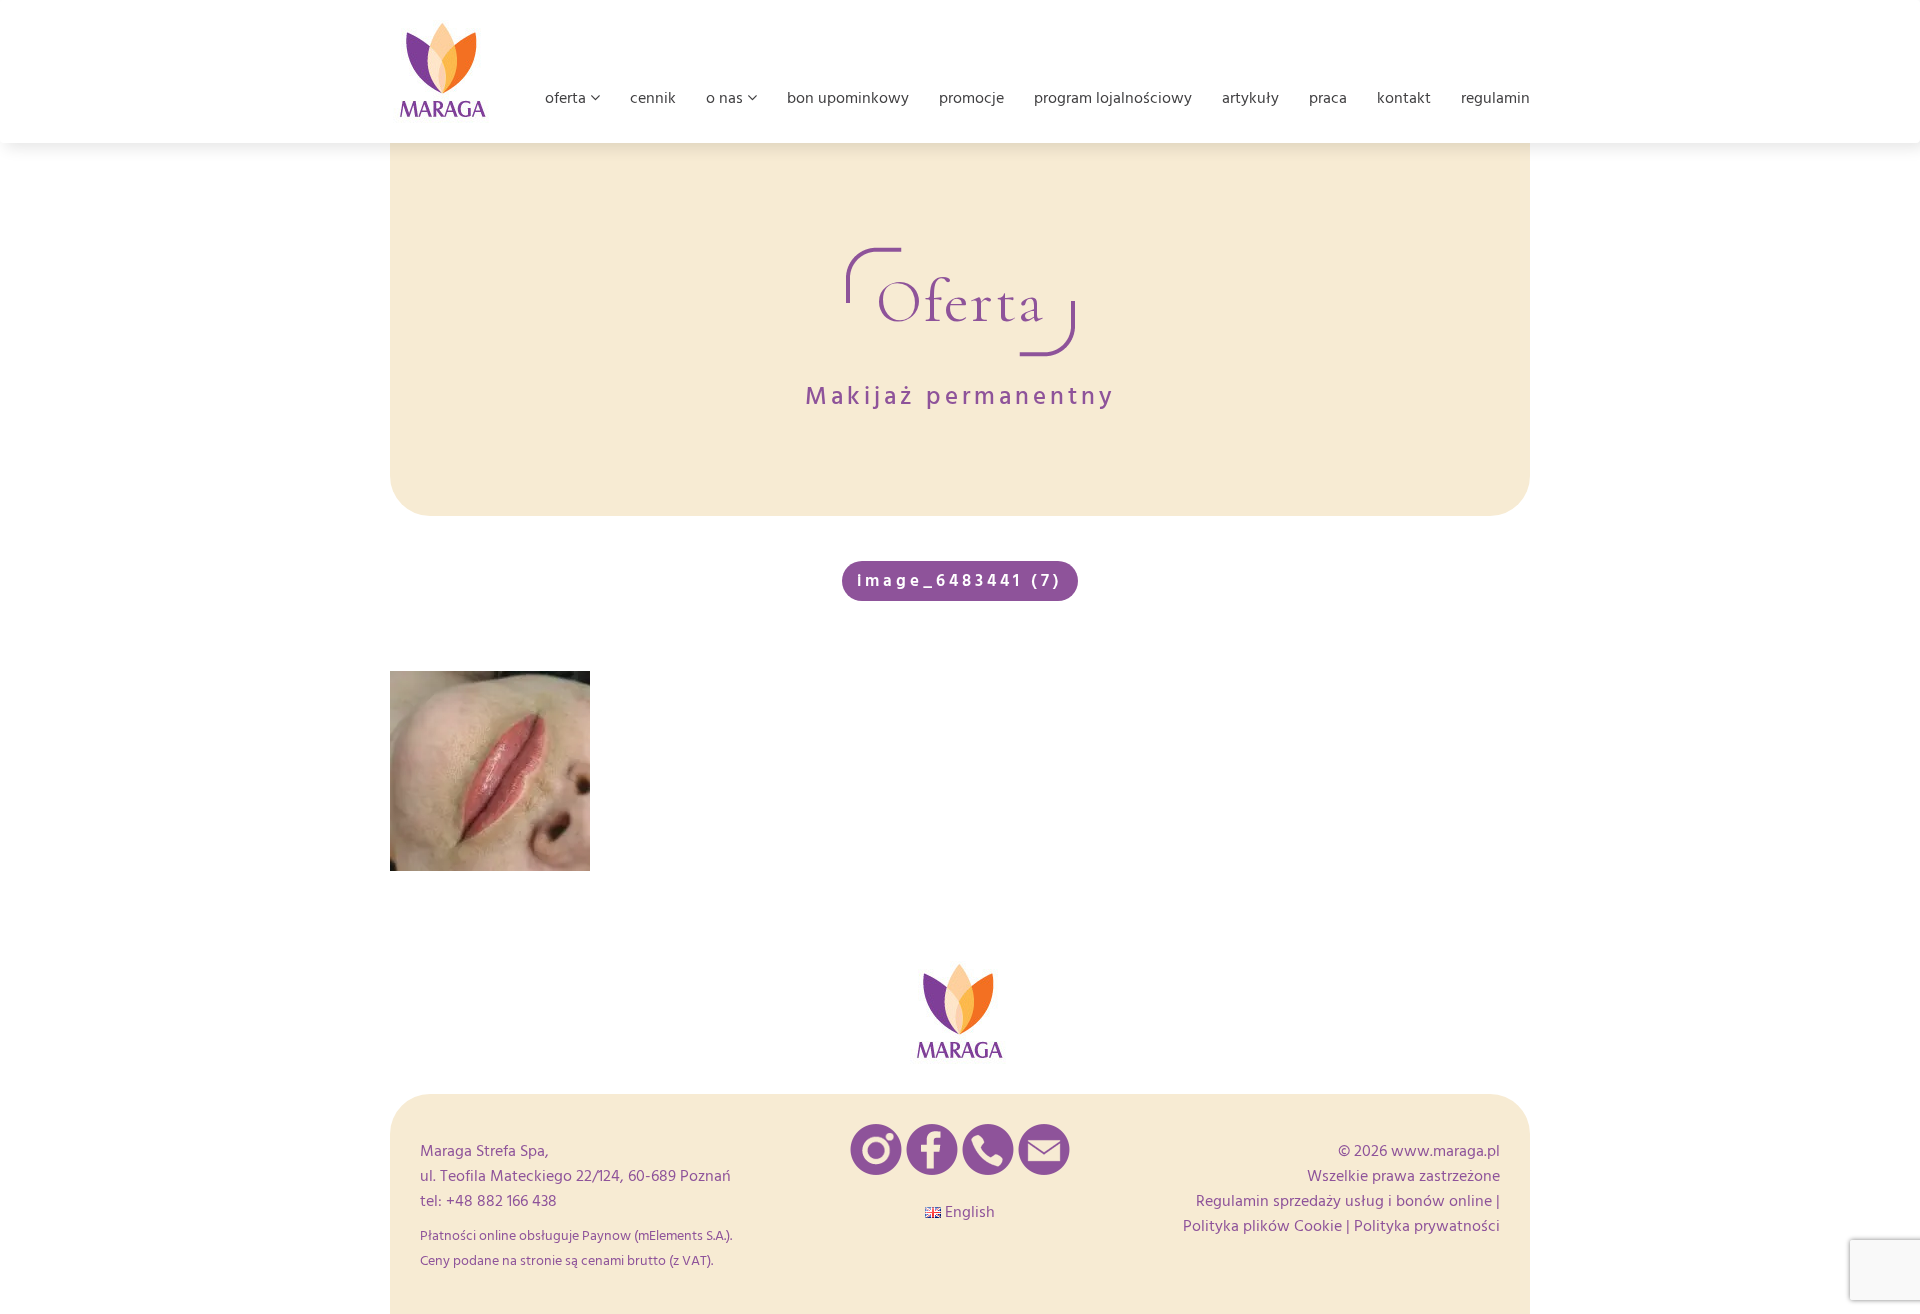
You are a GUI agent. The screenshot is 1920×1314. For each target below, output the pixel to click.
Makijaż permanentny (960, 396)
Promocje (971, 98)
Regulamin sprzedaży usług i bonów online (1344, 1201)
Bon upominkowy (848, 98)
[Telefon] (988, 1149)
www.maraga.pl (1445, 1151)
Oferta (567, 98)
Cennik (653, 98)
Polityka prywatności (1427, 1226)
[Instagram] (876, 1149)
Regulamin (1495, 98)
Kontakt (1404, 98)
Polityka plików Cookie (1262, 1226)
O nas (726, 98)
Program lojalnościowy (1113, 98)
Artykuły (1250, 98)
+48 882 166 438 (501, 1201)
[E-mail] (1044, 1149)
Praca (1328, 98)
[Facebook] (932, 1149)
